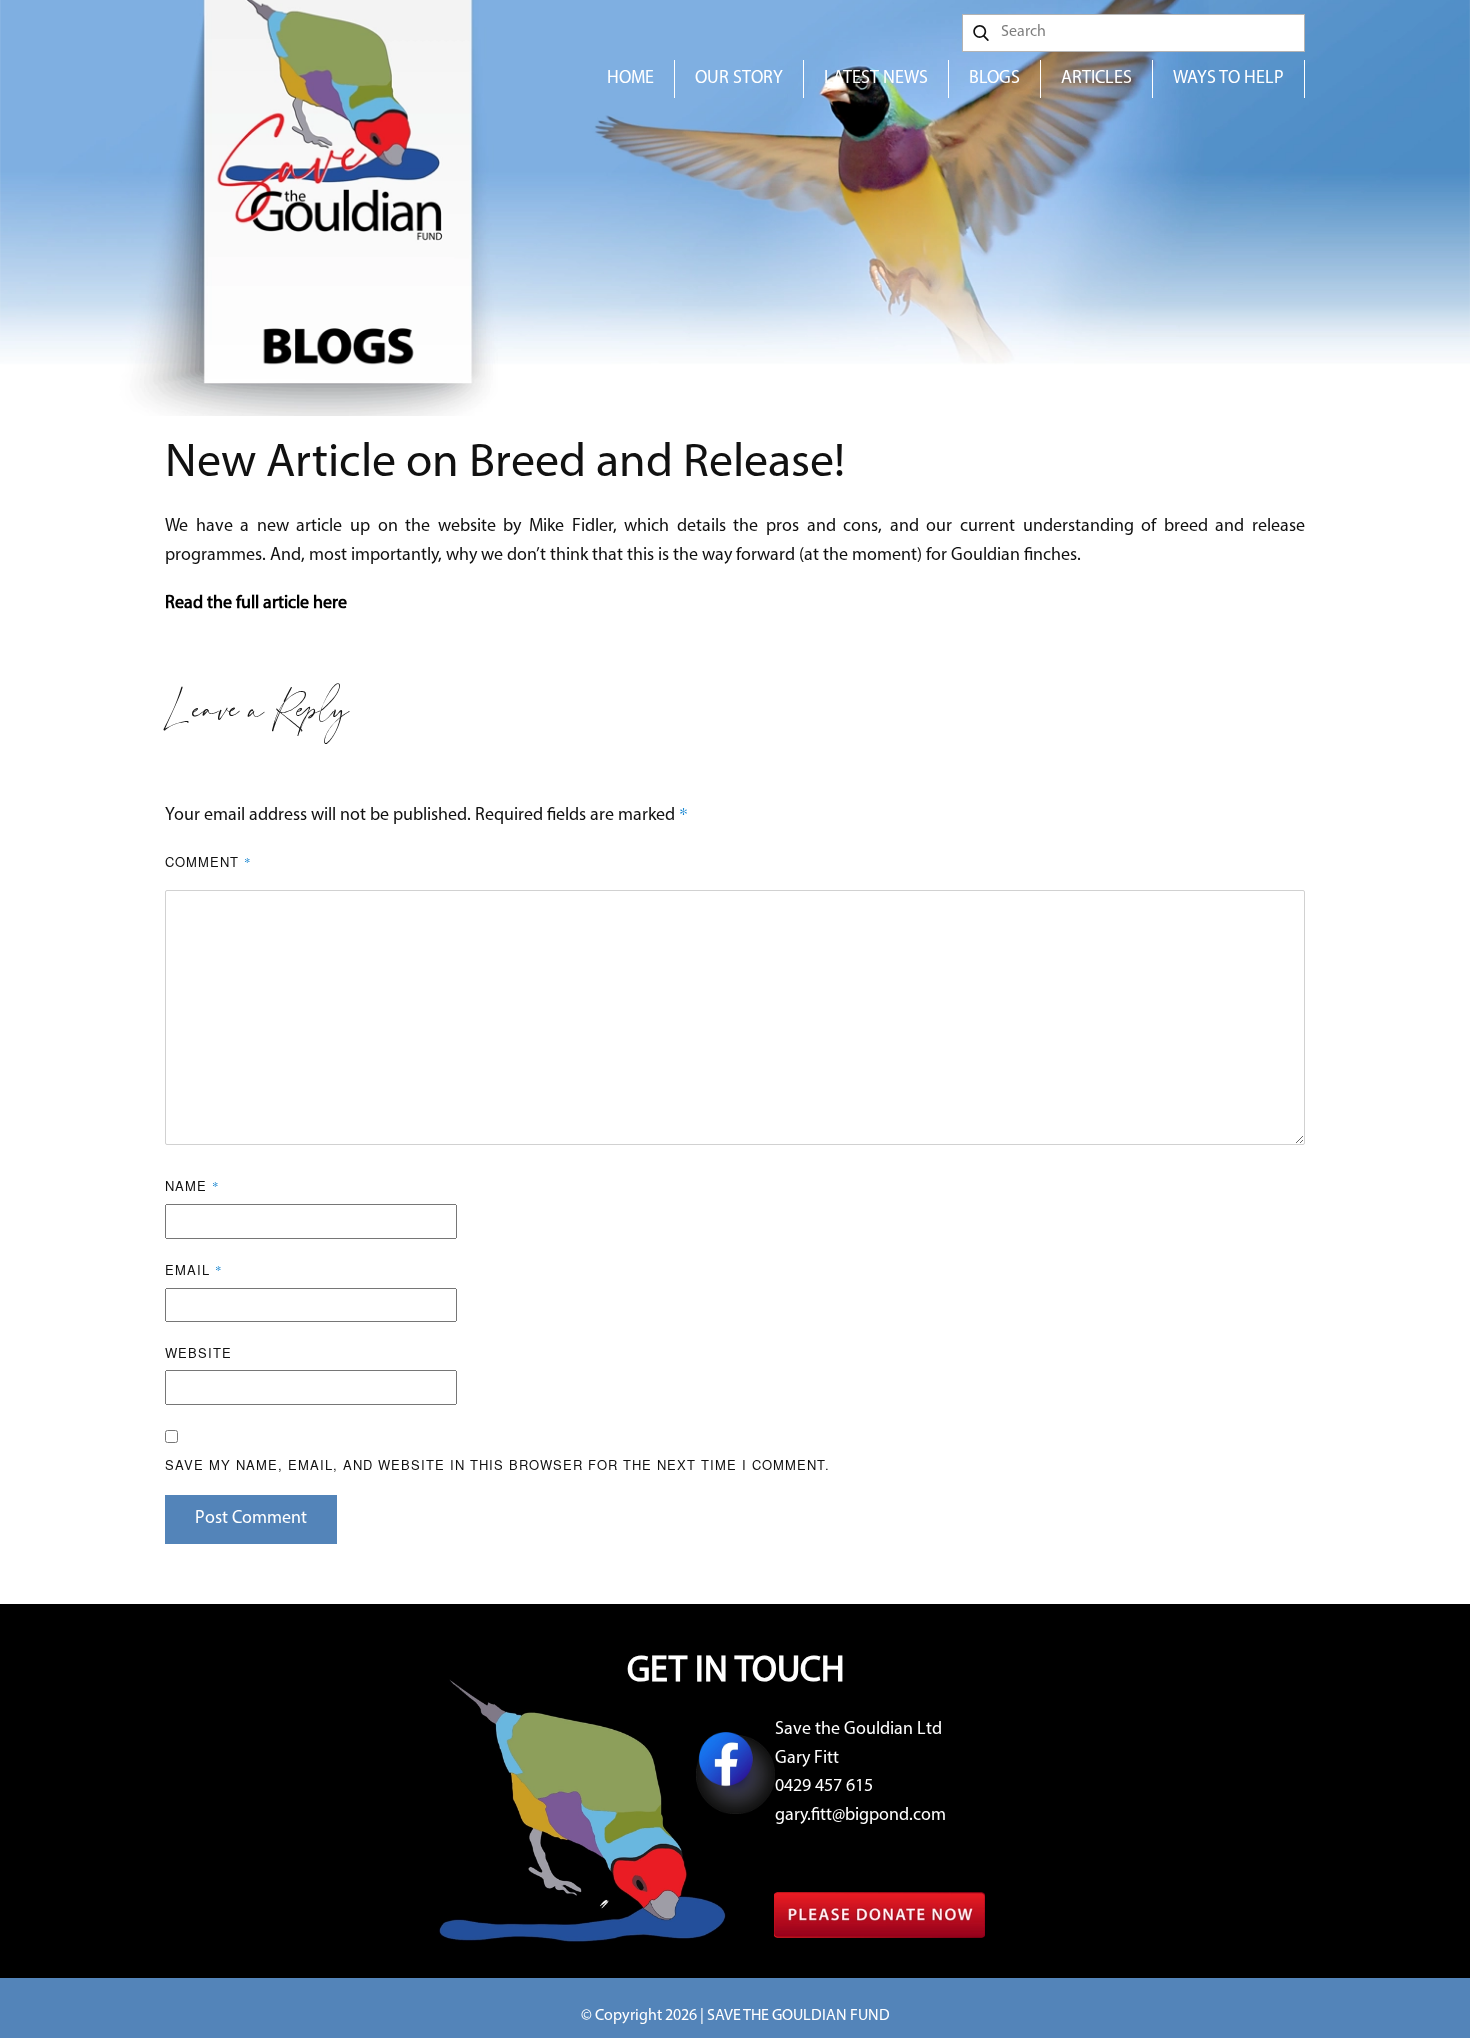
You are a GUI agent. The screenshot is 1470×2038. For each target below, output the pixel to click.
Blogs (994, 79)
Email (194, 1269)
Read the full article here (256, 604)
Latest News (876, 79)
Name (192, 1185)
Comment (208, 861)
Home (630, 79)
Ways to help (1228, 79)
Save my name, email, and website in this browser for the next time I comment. (497, 1464)
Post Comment (251, 1519)
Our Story (739, 79)
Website (198, 1352)
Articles (1096, 79)
